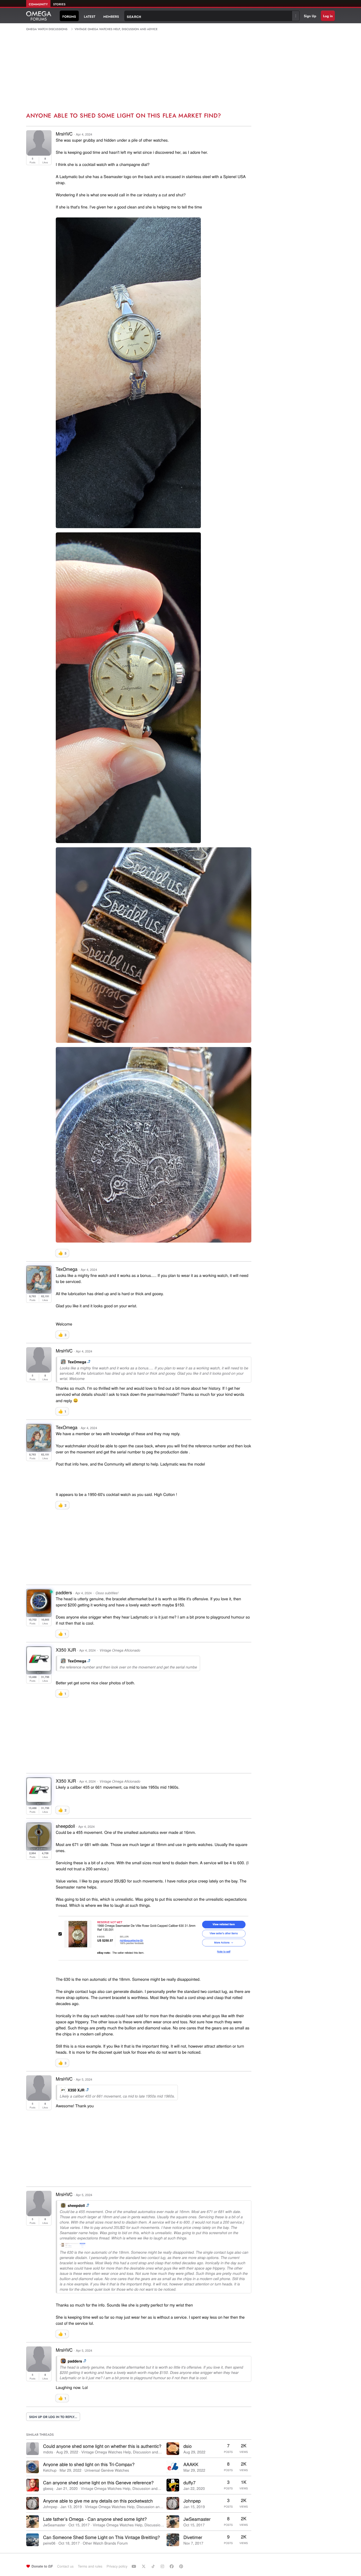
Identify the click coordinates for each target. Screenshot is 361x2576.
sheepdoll (65, 1826)
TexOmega (67, 1269)
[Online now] (51, 1592)
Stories (59, 4)
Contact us (65, 2566)
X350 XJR (66, 1650)
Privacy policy (117, 2566)
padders (64, 1592)
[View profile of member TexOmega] (39, 1288)
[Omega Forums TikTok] (154, 2566)
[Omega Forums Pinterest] (182, 2566)
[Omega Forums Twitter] (144, 2566)
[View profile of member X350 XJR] (39, 1669)
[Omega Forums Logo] (39, 16)
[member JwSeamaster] (33, 2522)
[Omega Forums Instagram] (163, 2566)
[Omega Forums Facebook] (172, 2566)
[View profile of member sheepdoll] (39, 1845)
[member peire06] (33, 2540)
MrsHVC (64, 134)
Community (38, 4)
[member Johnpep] (33, 2503)
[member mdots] (33, 2449)
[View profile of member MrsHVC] (39, 154)
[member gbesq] (33, 2485)
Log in (328, 16)
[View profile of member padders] (39, 1612)
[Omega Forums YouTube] (135, 2566)
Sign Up (310, 16)
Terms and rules (90, 2566)
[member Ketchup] (33, 2467)
